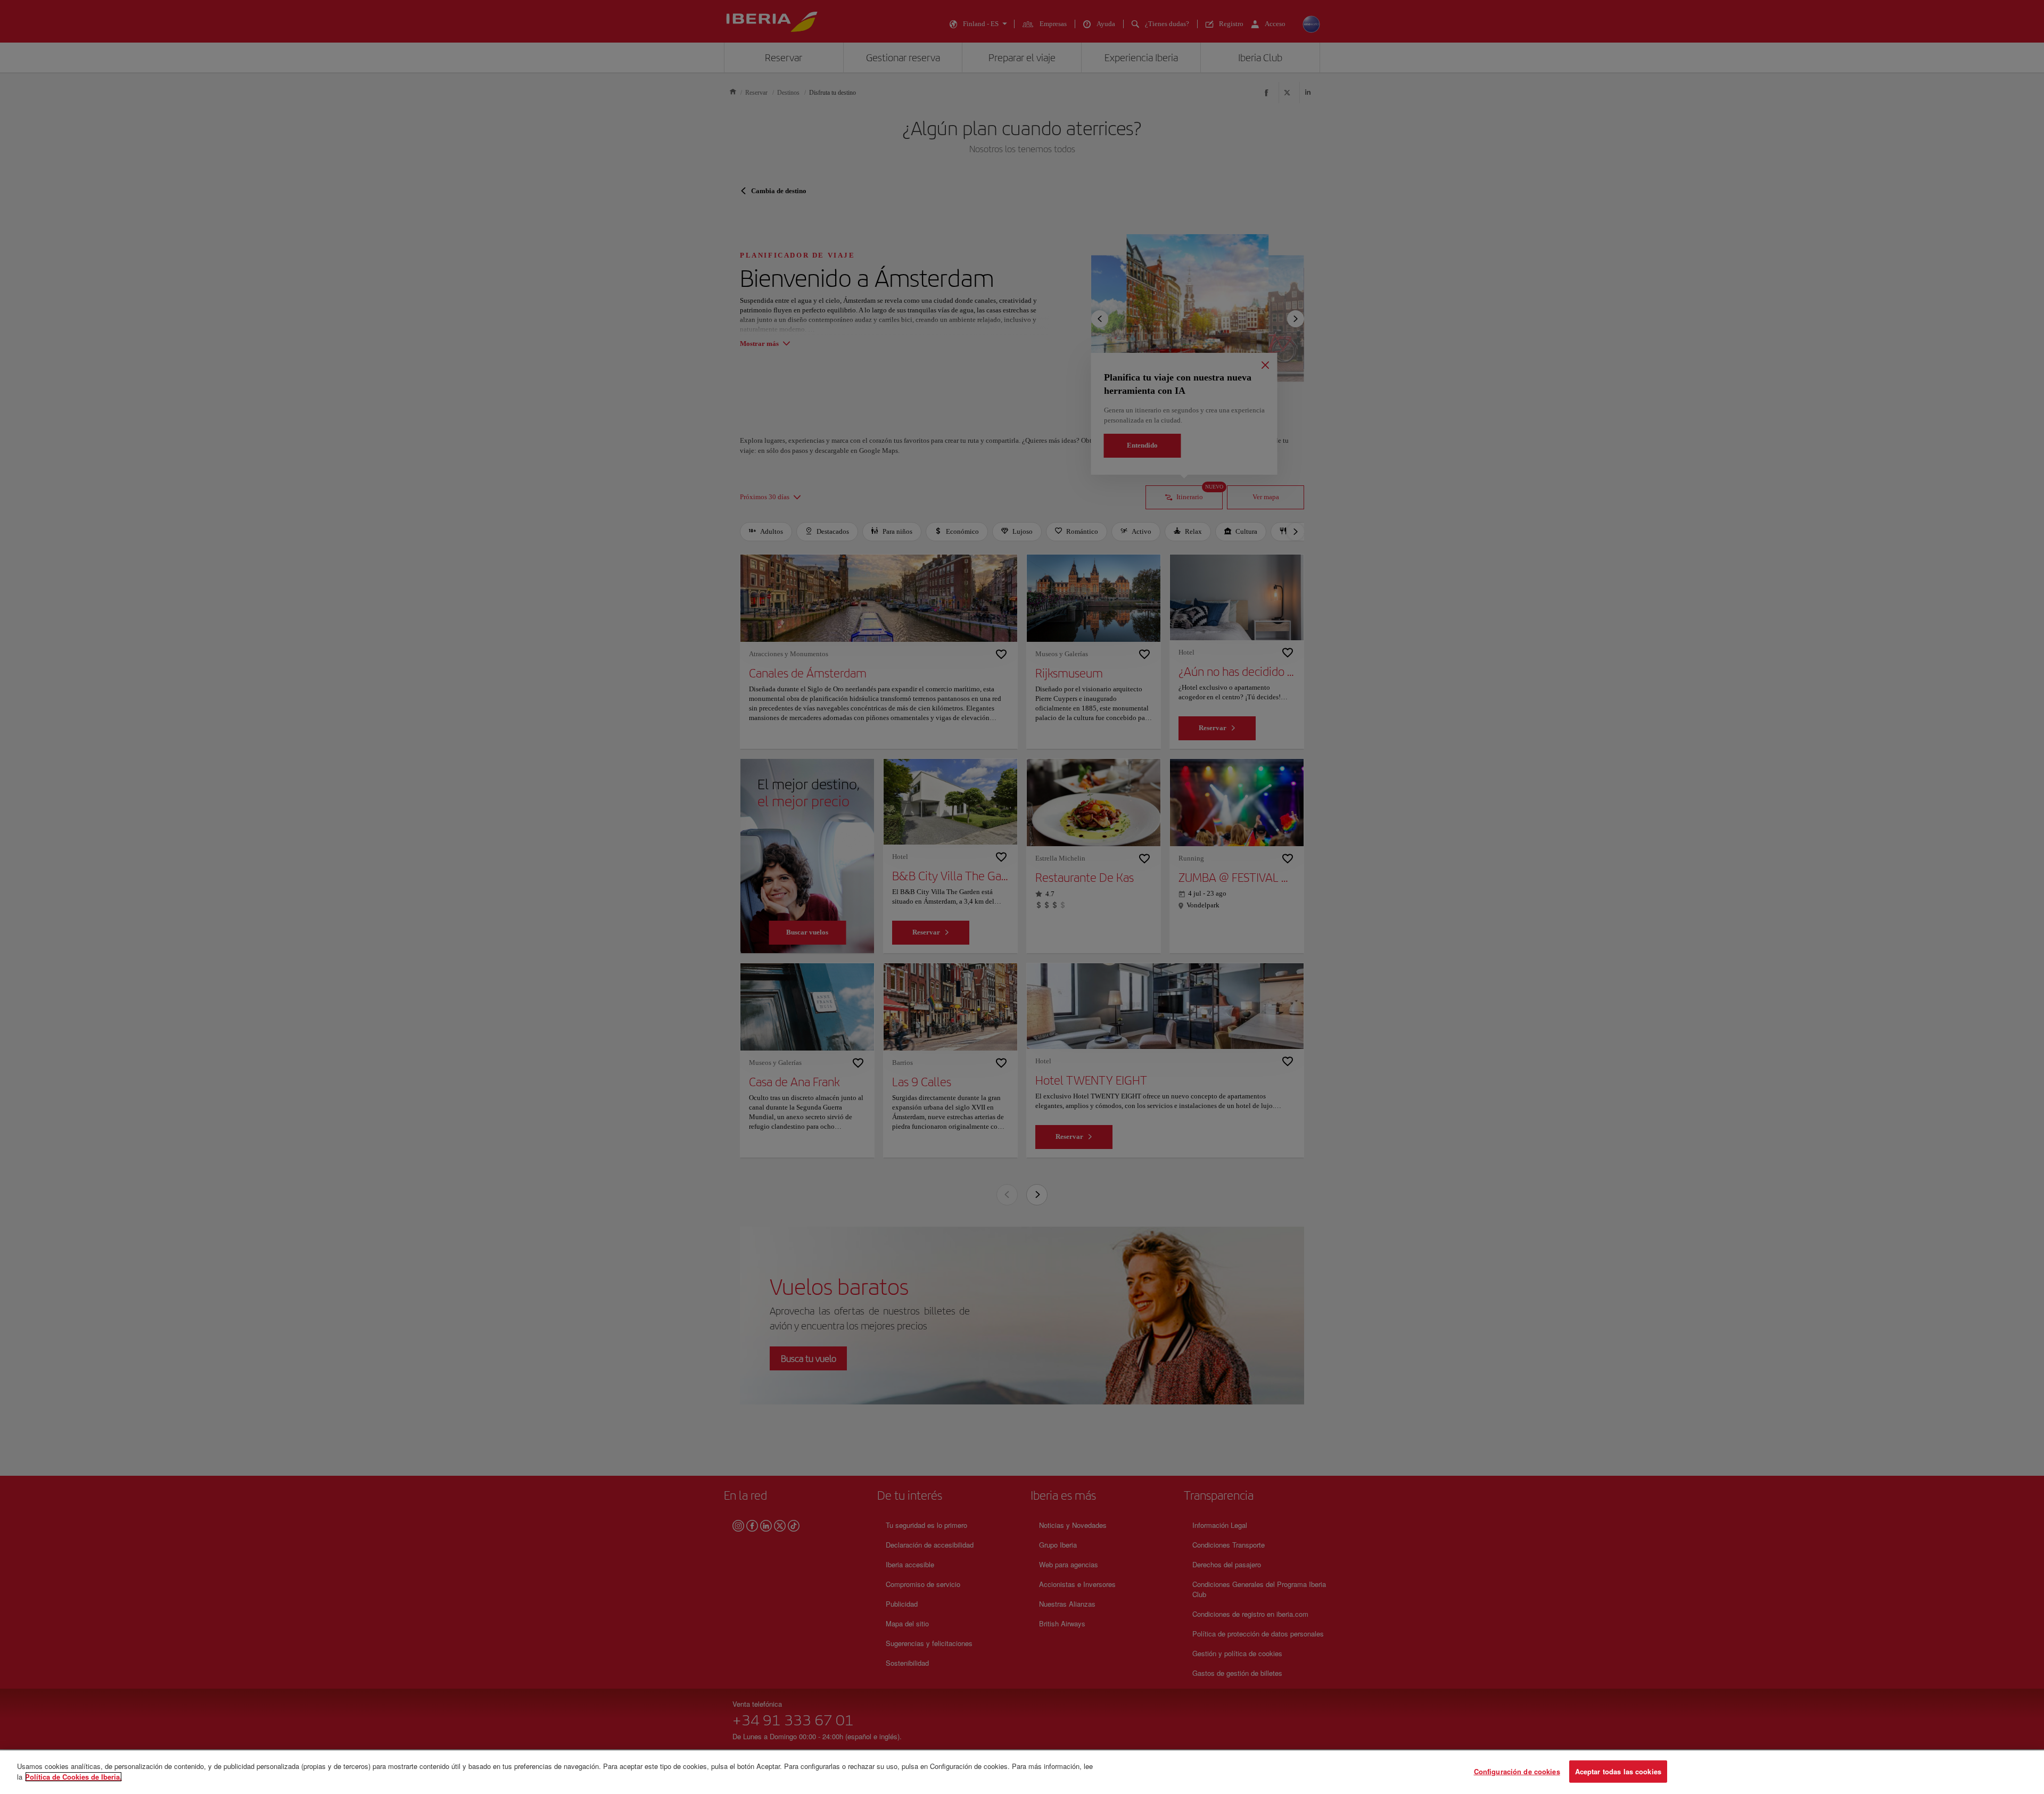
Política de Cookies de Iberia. (73, 1776)
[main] (1022, 1772)
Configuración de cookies (1517, 1771)
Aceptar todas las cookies (1618, 1771)
